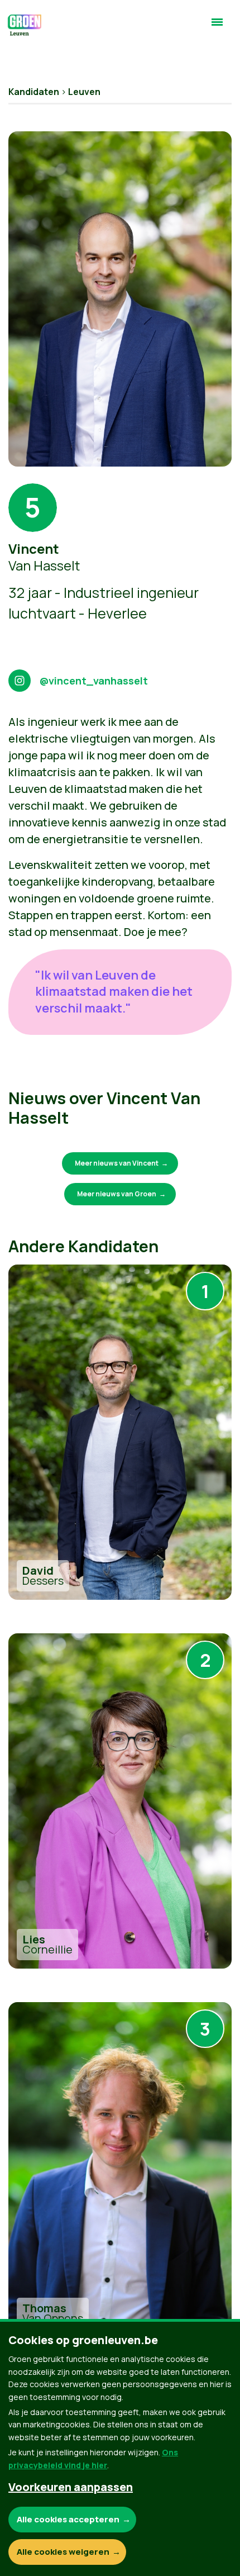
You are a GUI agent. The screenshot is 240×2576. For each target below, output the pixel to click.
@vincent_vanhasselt (96, 681)
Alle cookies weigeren (63, 2552)
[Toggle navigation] (217, 27)
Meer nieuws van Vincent (117, 1163)
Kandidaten (34, 92)
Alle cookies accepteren (68, 2519)
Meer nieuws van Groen (117, 1194)
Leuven (84, 92)
